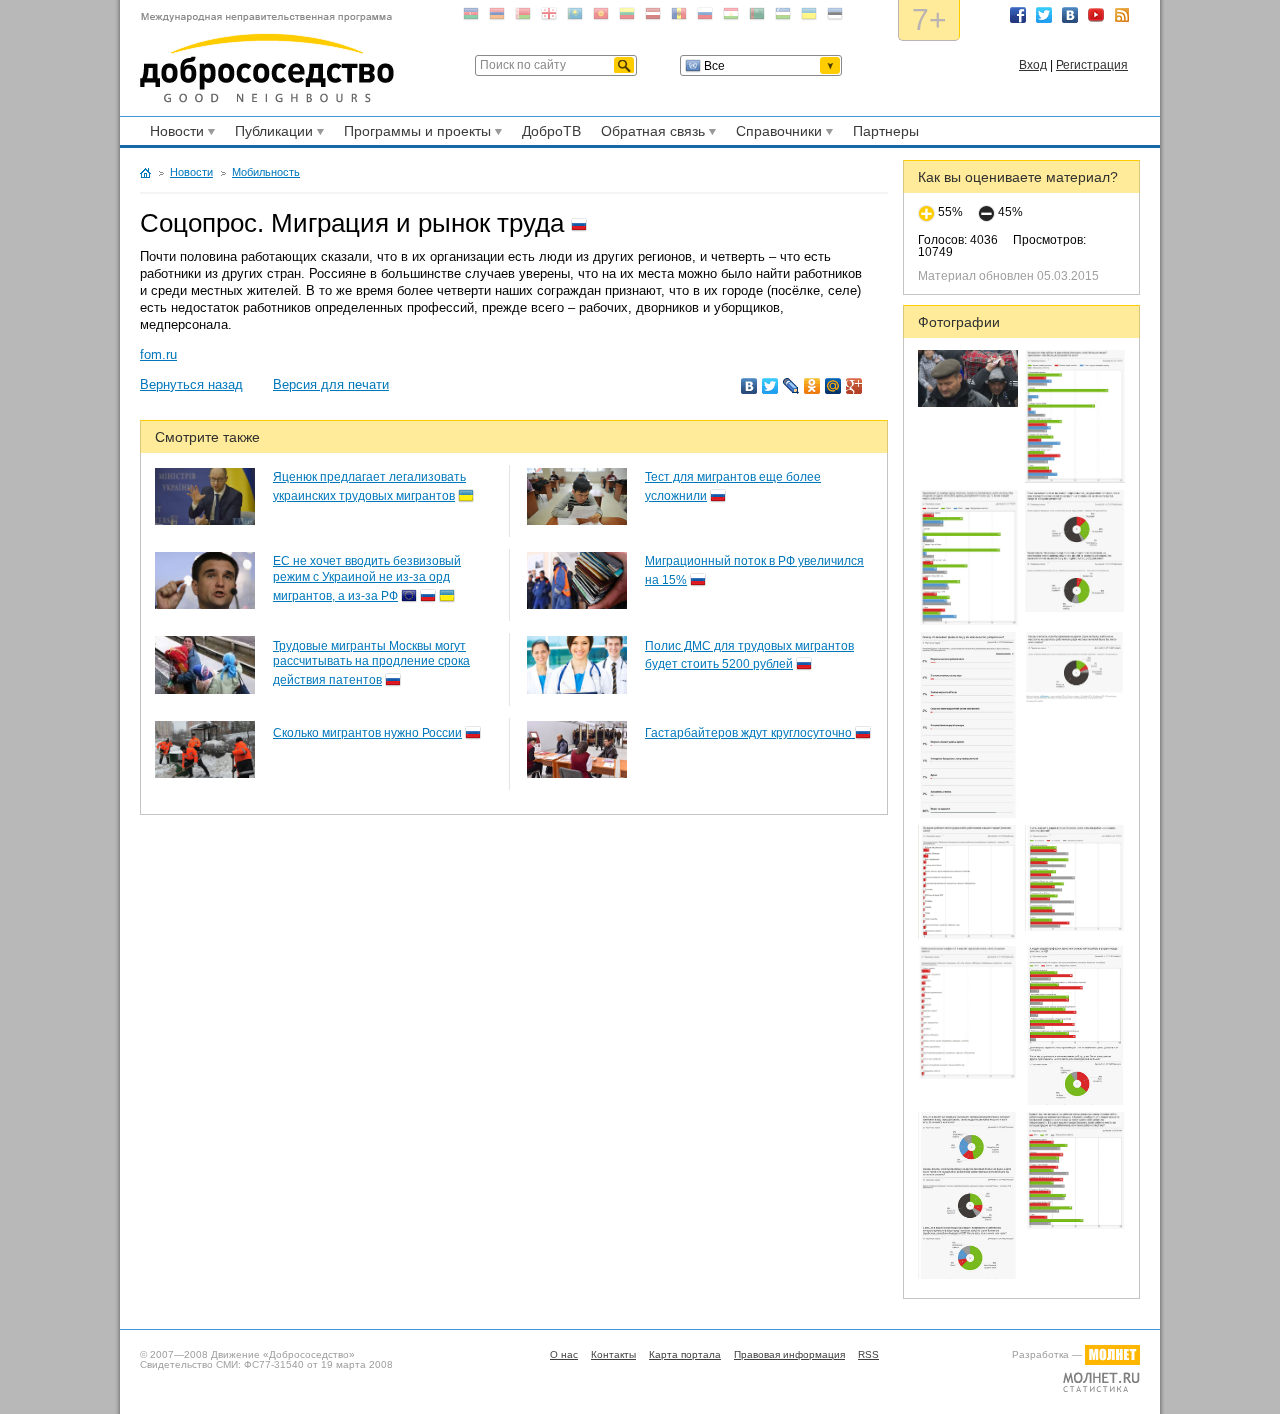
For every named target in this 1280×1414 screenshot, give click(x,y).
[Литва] (627, 17)
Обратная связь (650, 134)
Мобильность (266, 172)
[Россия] (705, 17)
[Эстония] (835, 17)
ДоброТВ (551, 131)
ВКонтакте (1070, 15)
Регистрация (1092, 65)
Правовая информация (789, 1354)
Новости (174, 134)
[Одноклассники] (812, 386)
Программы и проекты (414, 134)
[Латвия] (653, 17)
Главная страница (145, 173)
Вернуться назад (191, 384)
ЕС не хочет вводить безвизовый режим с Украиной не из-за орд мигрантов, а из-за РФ (367, 578)
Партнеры (886, 131)
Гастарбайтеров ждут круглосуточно (750, 733)
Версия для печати (331, 384)
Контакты (613, 1354)
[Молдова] (679, 17)
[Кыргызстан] (601, 17)
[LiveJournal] (791, 386)
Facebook (1018, 15)
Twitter (1044, 15)
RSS (1122, 15)
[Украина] (809, 17)
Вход (1033, 65)
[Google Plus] (854, 386)
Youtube (1096, 15)
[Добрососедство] (267, 58)
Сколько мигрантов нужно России (367, 733)
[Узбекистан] (783, 17)
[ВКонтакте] (749, 386)
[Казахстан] (575, 17)
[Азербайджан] (471, 17)
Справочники (776, 134)
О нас (564, 1354)
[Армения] (497, 17)
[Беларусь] (523, 17)
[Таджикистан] (731, 17)
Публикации (271, 134)
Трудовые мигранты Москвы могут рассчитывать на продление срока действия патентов (371, 663)
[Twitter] (770, 386)
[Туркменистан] (757, 17)
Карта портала (685, 1354)
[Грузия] (549, 17)
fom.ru (158, 354)
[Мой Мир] (833, 386)
